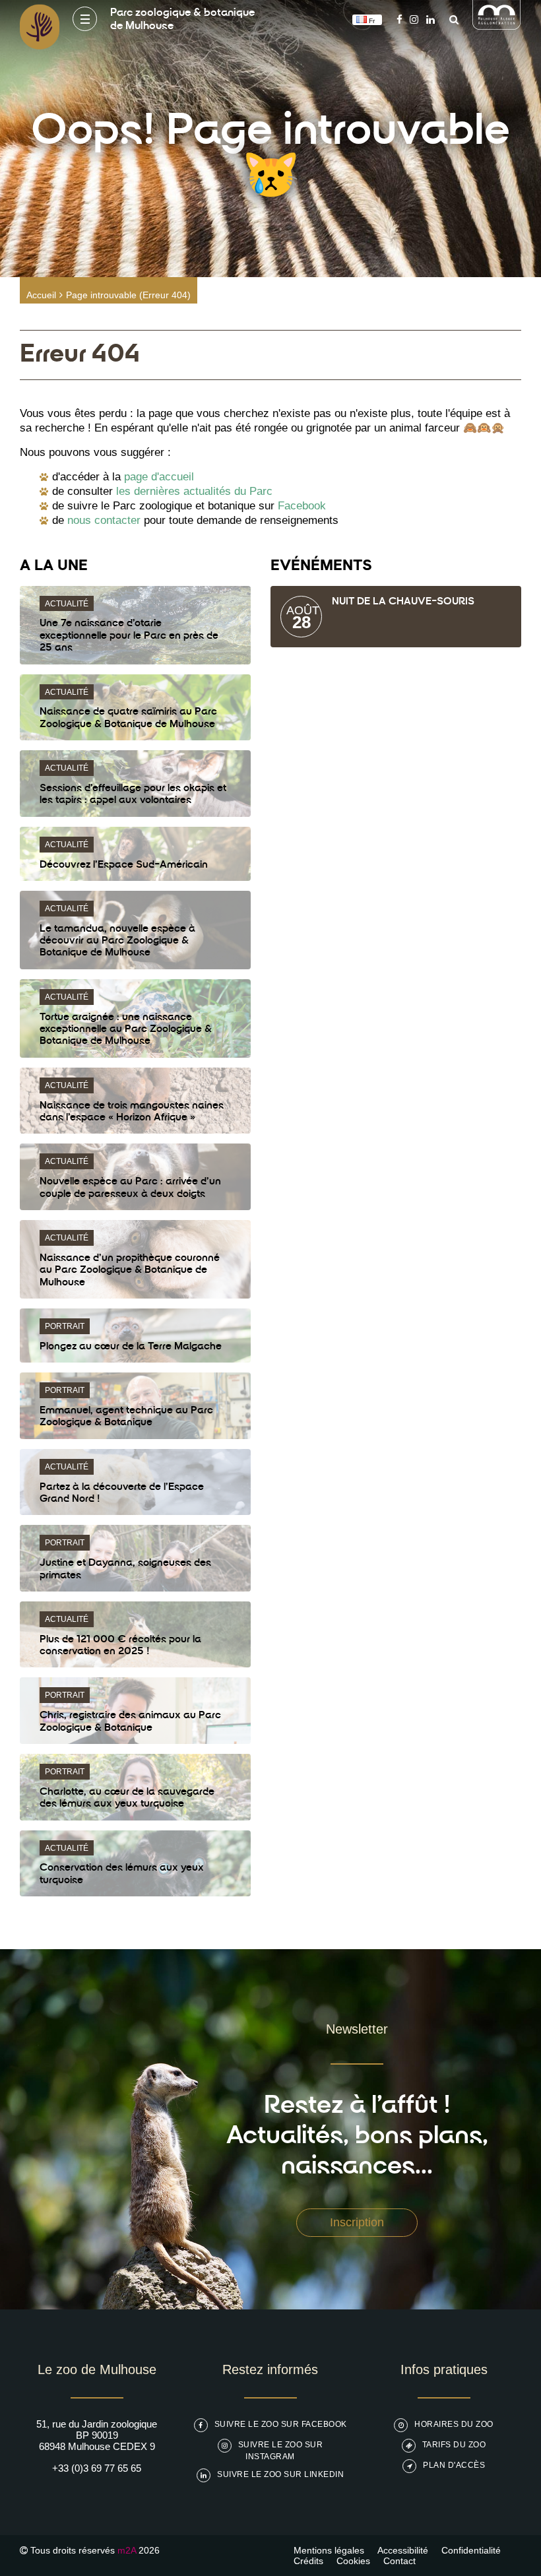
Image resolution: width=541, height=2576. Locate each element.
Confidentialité (471, 2550)
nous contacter (104, 520)
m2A (127, 2550)
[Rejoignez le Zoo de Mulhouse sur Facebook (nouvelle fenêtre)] (399, 19)
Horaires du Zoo (454, 2424)
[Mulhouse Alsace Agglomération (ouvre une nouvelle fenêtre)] (497, 26)
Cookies (353, 2561)
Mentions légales (329, 2550)
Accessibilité (403, 2550)
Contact (399, 2561)
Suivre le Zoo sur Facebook (281, 2424)
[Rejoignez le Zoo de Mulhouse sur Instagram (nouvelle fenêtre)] (414, 19)
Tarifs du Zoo (454, 2445)
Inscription (357, 2222)
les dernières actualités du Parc (194, 491)
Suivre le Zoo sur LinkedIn (280, 2474)
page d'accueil (159, 477)
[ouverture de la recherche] (451, 19)
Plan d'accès (454, 2465)
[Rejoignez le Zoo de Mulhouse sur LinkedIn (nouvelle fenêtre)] (430, 19)
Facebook (302, 506)
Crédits (308, 2561)
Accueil (41, 295)
